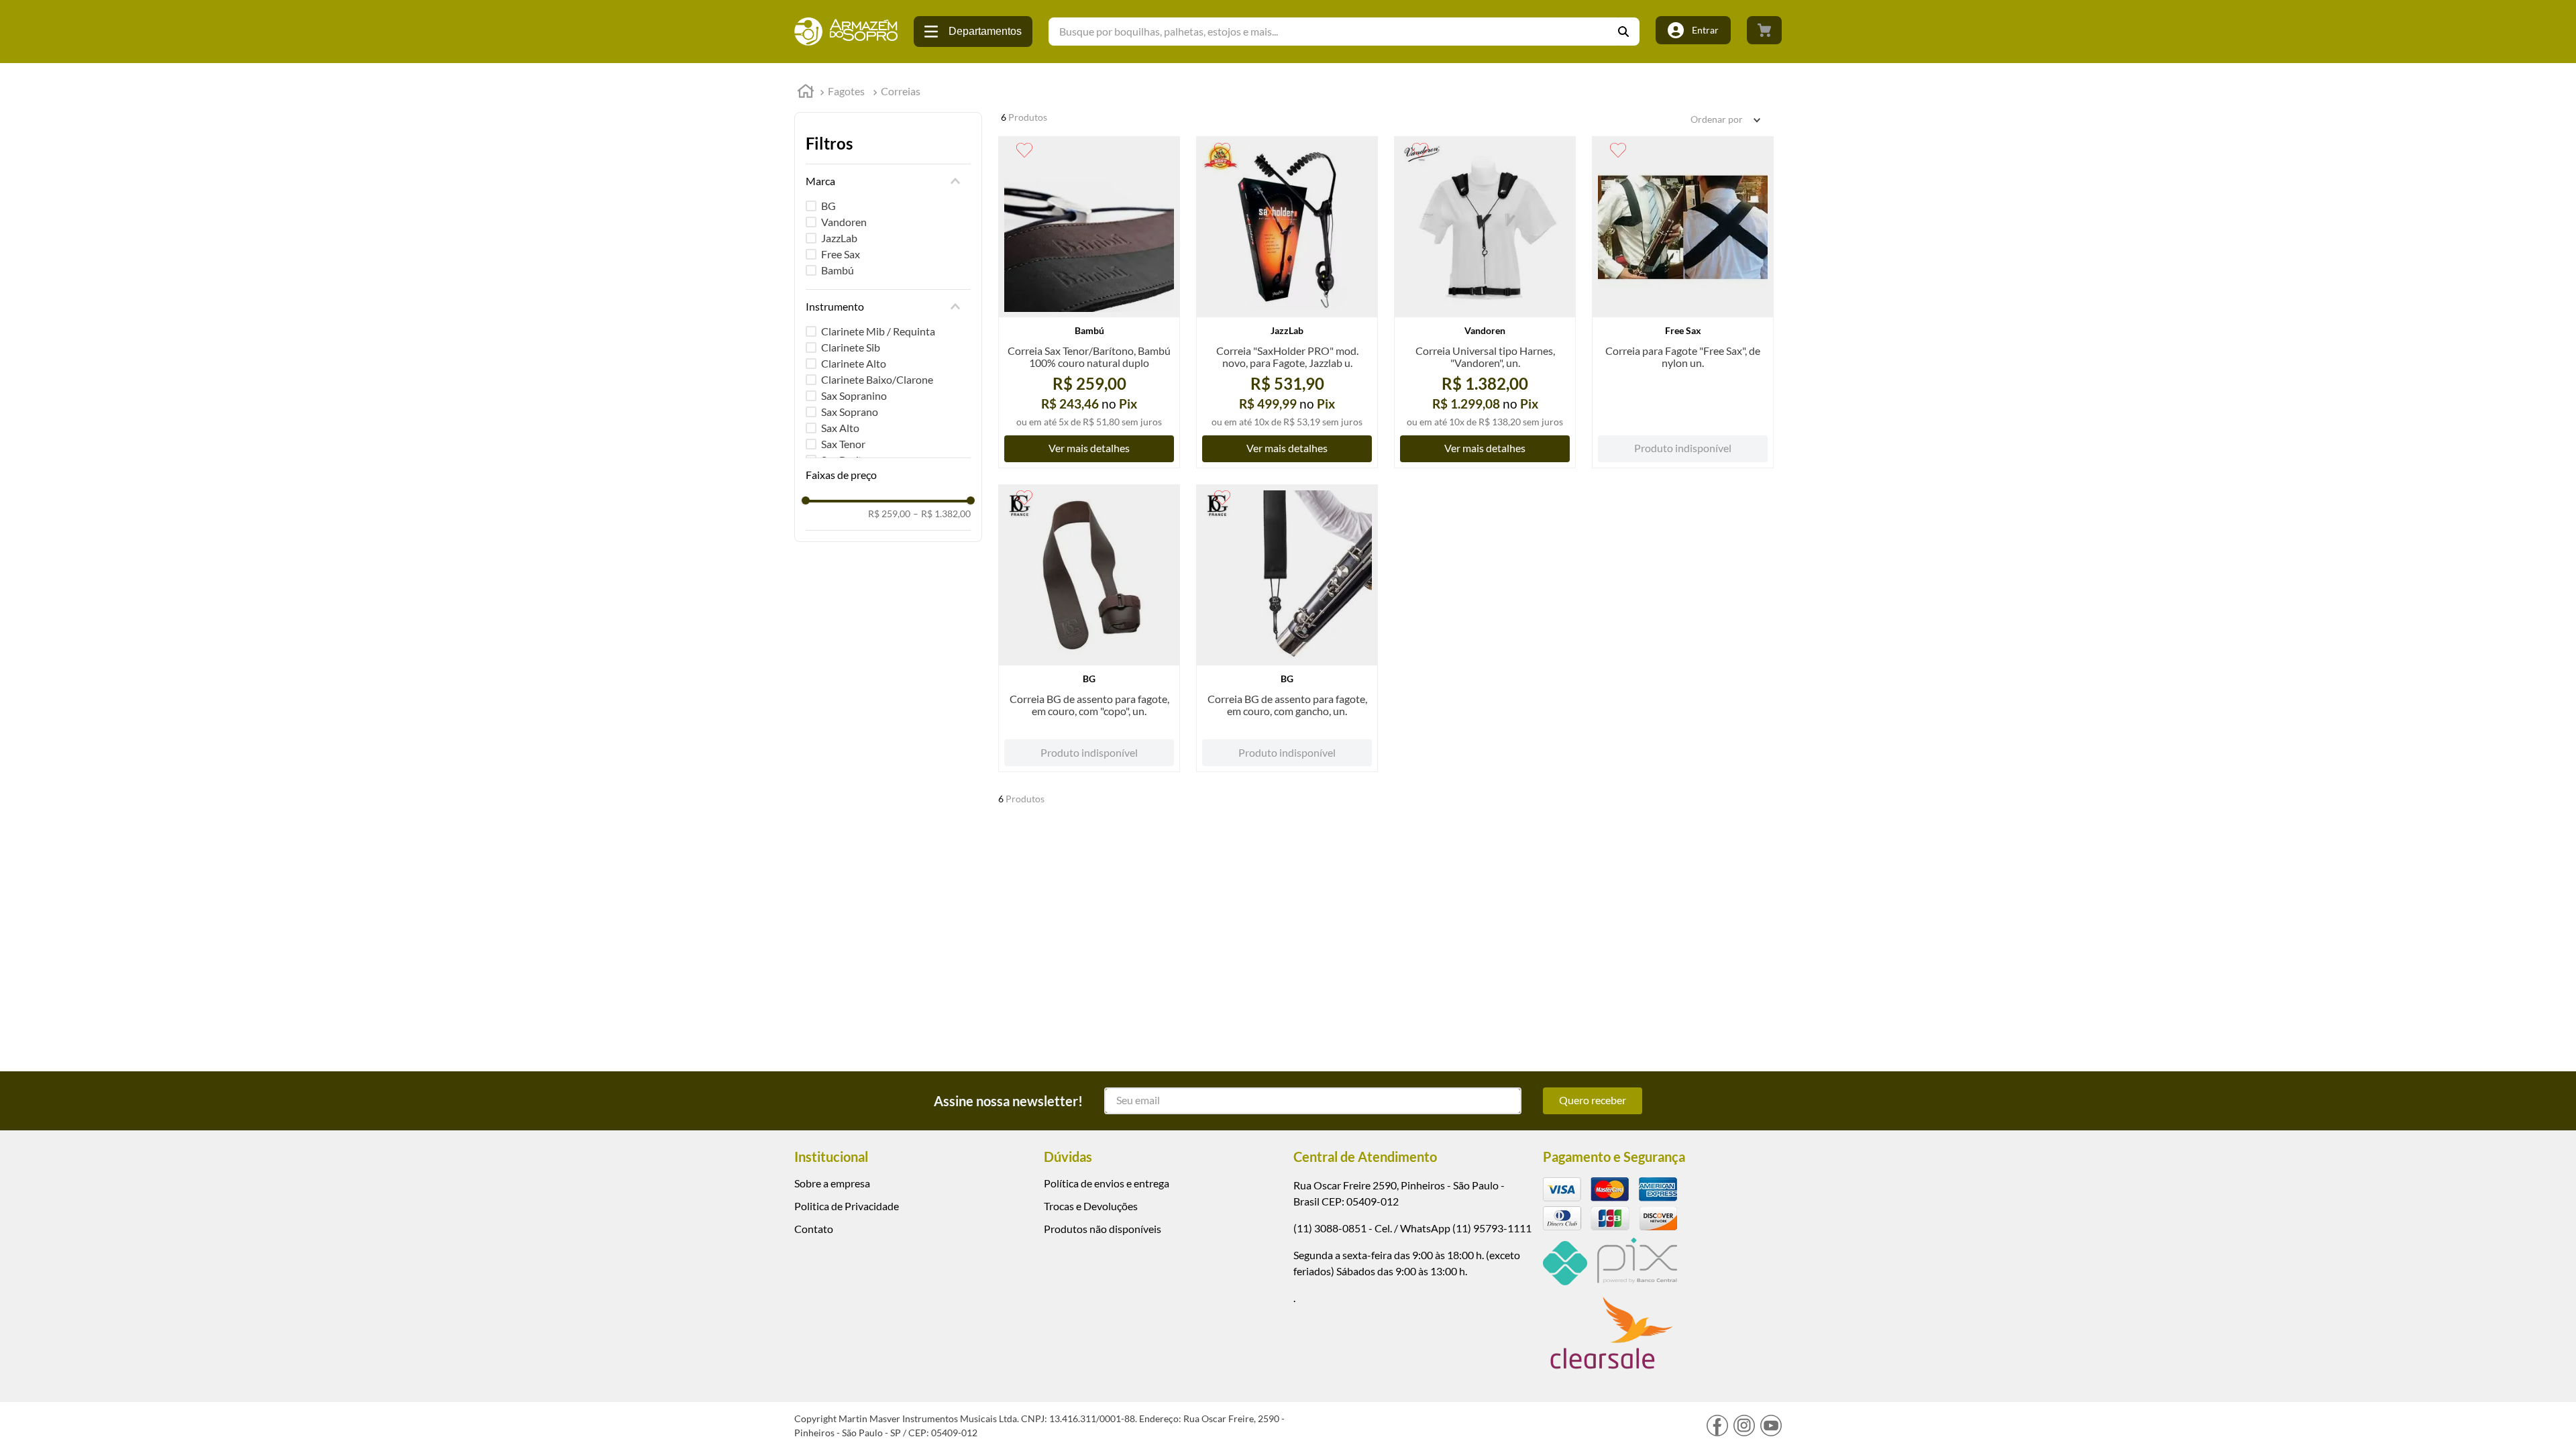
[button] (888, 181)
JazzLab (839, 238)
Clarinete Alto (854, 363)
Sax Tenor (843, 444)
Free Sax (841, 254)
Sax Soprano (850, 412)
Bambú (838, 270)
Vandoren (844, 222)
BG (828, 206)
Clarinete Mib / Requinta (878, 331)
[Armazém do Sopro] (846, 32)
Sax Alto (840, 428)
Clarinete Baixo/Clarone (877, 379)
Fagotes (846, 91)
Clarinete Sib (851, 347)
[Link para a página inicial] (806, 93)
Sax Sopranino (854, 395)
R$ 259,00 (889, 514)
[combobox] (1344, 32)
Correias (901, 91)
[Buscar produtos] (1629, 32)
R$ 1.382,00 (942, 514)
